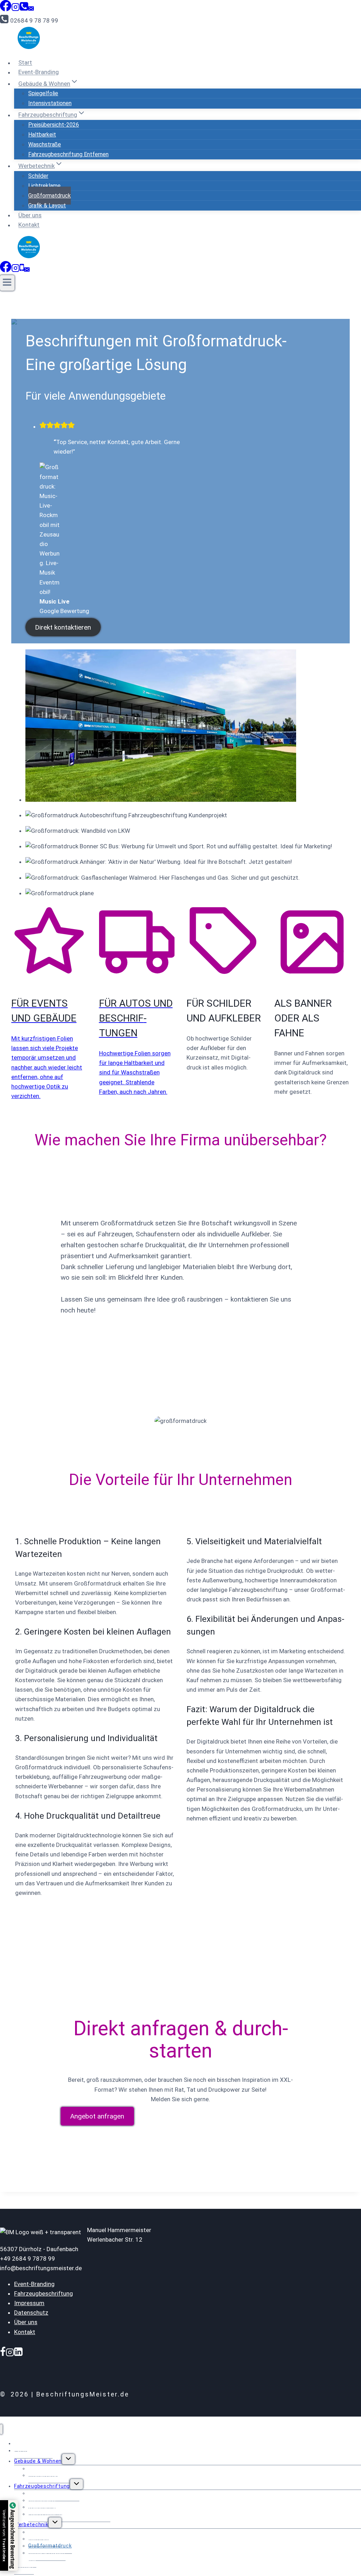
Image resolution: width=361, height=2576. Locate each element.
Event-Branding (39, 72)
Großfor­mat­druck (50, 196)
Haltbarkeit (42, 135)
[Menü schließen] (1, 2429)
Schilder (38, 176)
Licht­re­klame (44, 186)
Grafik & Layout (47, 205)
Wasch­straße (45, 144)
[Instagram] (16, 9)
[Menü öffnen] (7, 283)
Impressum (29, 2303)
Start (25, 63)
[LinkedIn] (18, 2352)
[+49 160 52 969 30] (24, 9)
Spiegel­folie (43, 93)
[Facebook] (6, 9)
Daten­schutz (31, 2313)
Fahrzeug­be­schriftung (44, 2293)
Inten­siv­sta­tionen (50, 103)
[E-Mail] (31, 9)
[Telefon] (22, 270)
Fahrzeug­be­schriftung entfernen (68, 154)
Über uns (30, 215)
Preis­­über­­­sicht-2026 (54, 125)
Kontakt (29, 225)
